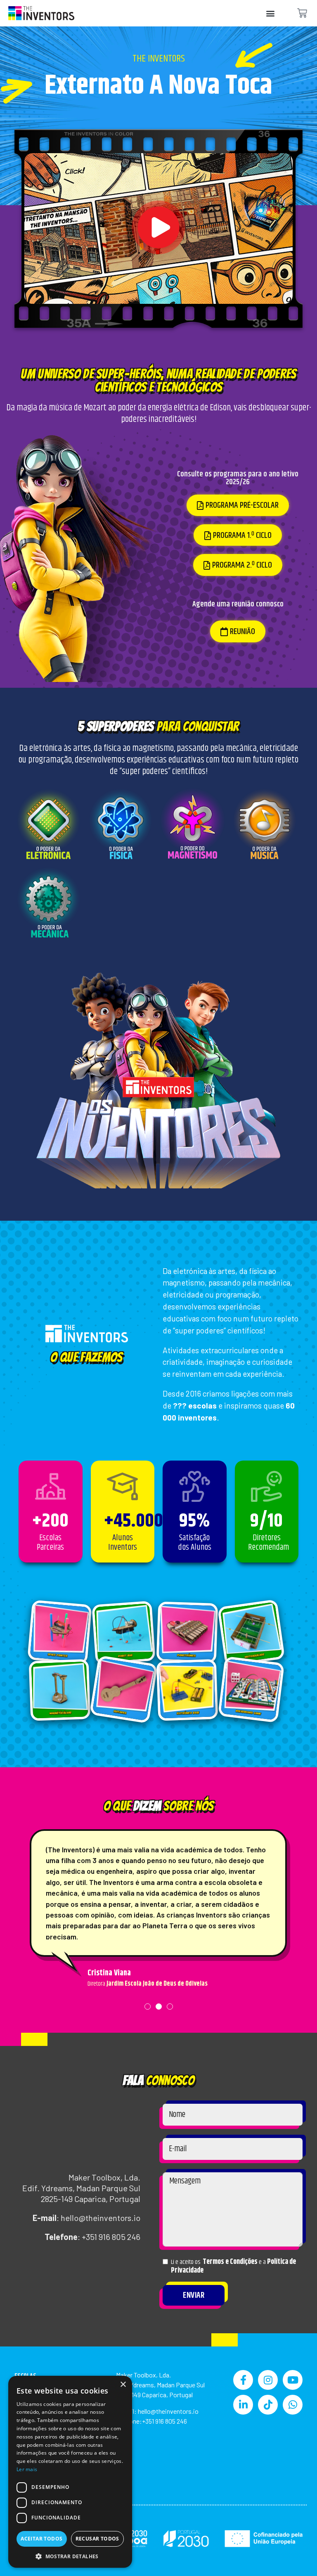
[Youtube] (293, 2380)
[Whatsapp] (293, 2405)
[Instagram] (268, 2380)
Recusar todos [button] (97, 2539)
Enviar (194, 2295)
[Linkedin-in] (243, 2405)
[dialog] (70, 2472)
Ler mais (27, 2469)
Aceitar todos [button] (41, 2539)
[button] (270, 13)
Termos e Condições (230, 2262)
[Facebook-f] (243, 2380)
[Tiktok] (268, 2405)
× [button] (123, 2385)
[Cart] (302, 13)
